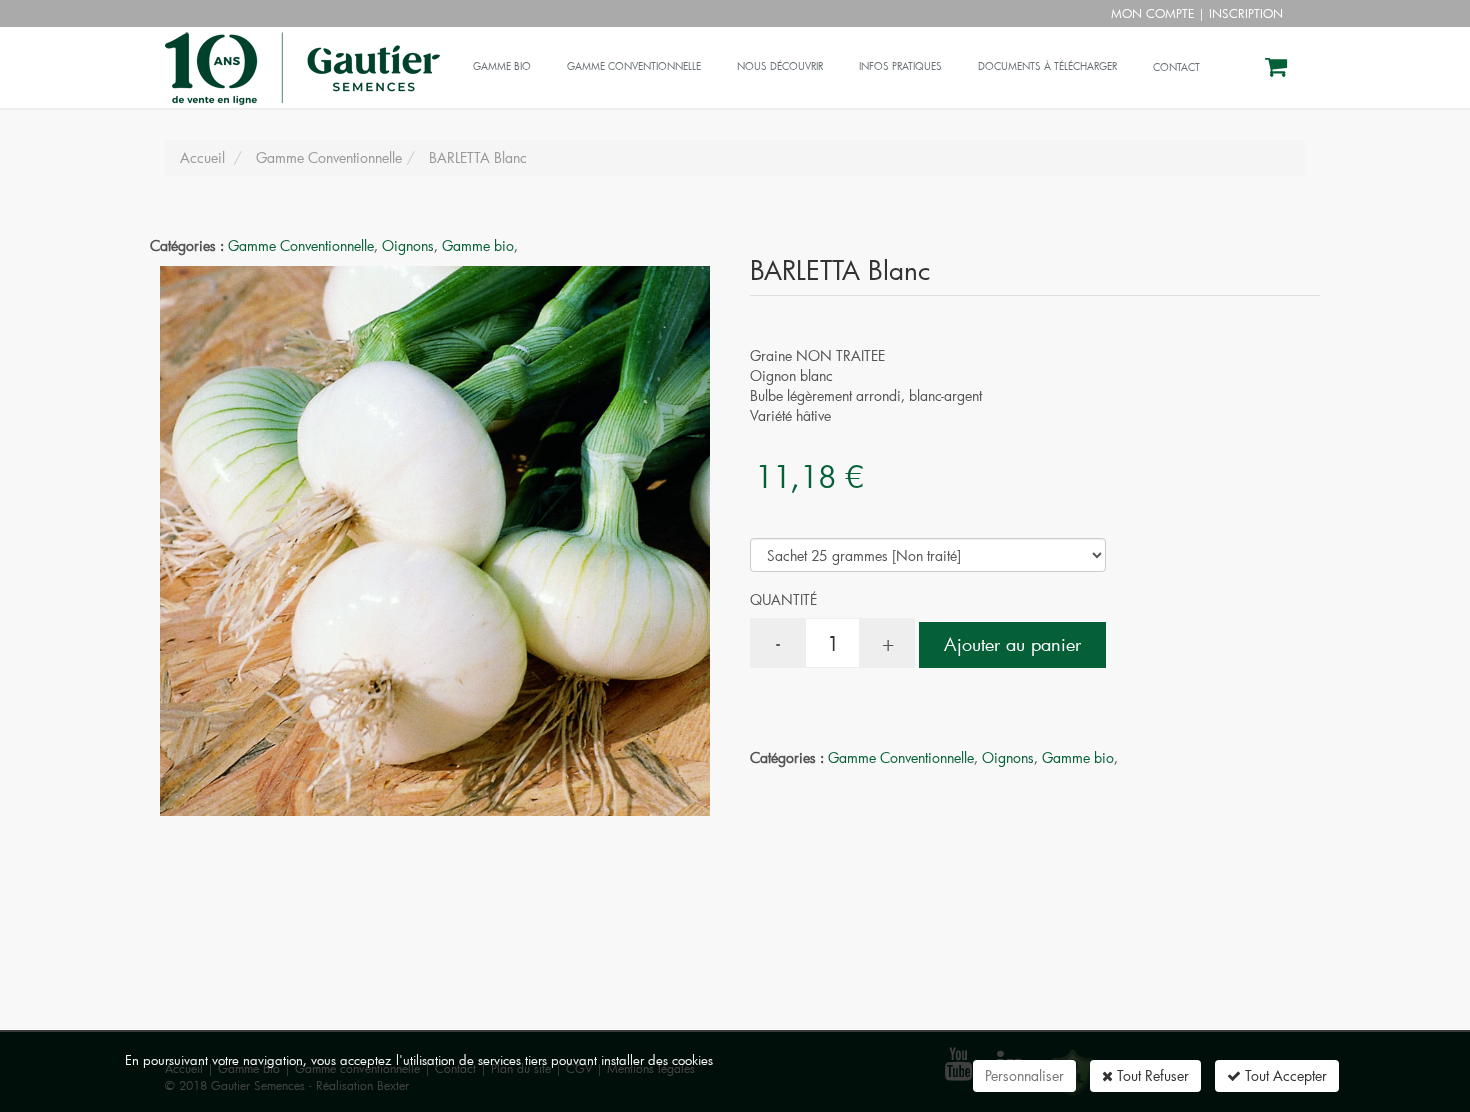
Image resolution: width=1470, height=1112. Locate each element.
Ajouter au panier (1012, 644)
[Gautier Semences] (300, 52)
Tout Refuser (1151, 1075)
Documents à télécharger (1047, 66)
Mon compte (1152, 13)
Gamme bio (502, 66)
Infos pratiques (900, 66)
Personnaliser (1024, 1075)
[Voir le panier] (1277, 69)
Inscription (1246, 13)
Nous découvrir (780, 66)
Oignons (408, 245)
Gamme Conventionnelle (301, 245)
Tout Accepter (1284, 1075)
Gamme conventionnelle (634, 66)
